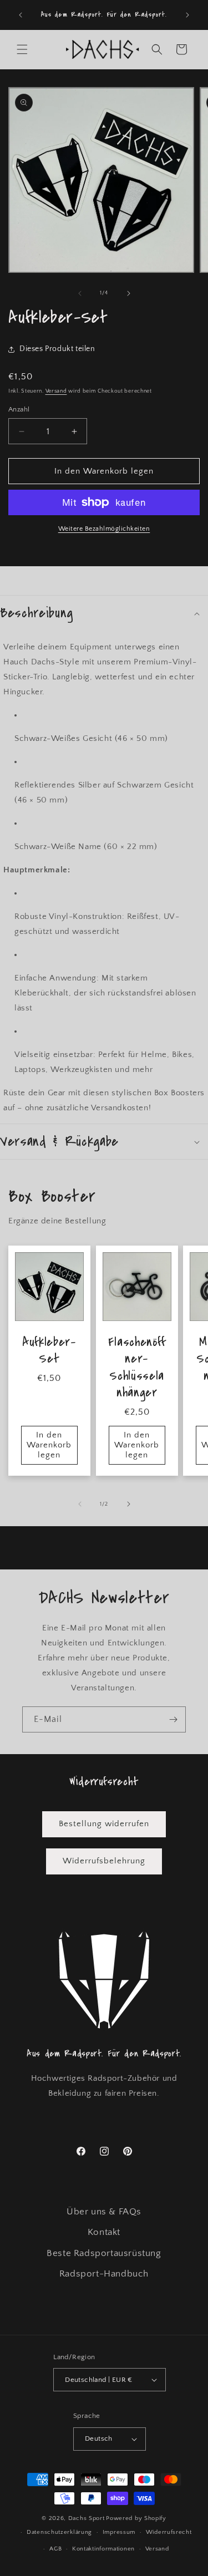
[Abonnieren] (173, 1719)
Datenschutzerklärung (59, 2532)
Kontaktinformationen (103, 2549)
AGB (55, 2549)
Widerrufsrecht (169, 2532)
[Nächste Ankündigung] (187, 15)
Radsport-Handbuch (104, 2274)
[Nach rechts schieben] (129, 293)
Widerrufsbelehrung (104, 1861)
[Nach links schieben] (80, 293)
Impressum (119, 2532)
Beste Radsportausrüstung (104, 2253)
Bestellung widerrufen (104, 1824)
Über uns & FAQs (104, 2212)
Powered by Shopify (136, 2518)
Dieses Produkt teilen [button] (57, 349)
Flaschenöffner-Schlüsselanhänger (136, 1368)
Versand (56, 391)
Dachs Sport (87, 2518)
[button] (22, 49)
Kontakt (104, 2232)
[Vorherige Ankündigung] (21, 15)
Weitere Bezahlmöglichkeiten (104, 529)
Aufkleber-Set (49, 1351)
